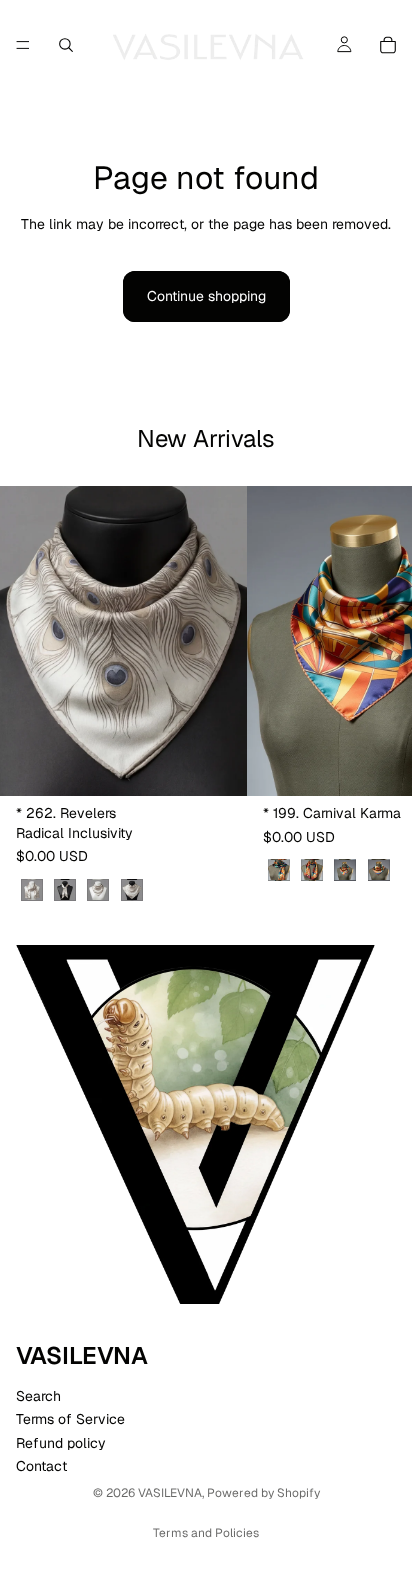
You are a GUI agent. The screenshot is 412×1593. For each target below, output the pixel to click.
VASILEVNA (170, 1493)
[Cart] (388, 45)
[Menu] (23, 45)
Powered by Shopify (263, 1493)
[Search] (66, 45)
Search (38, 1396)
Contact (41, 1466)
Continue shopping (206, 296)
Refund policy (61, 1443)
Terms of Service (70, 1419)
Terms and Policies (206, 1533)
